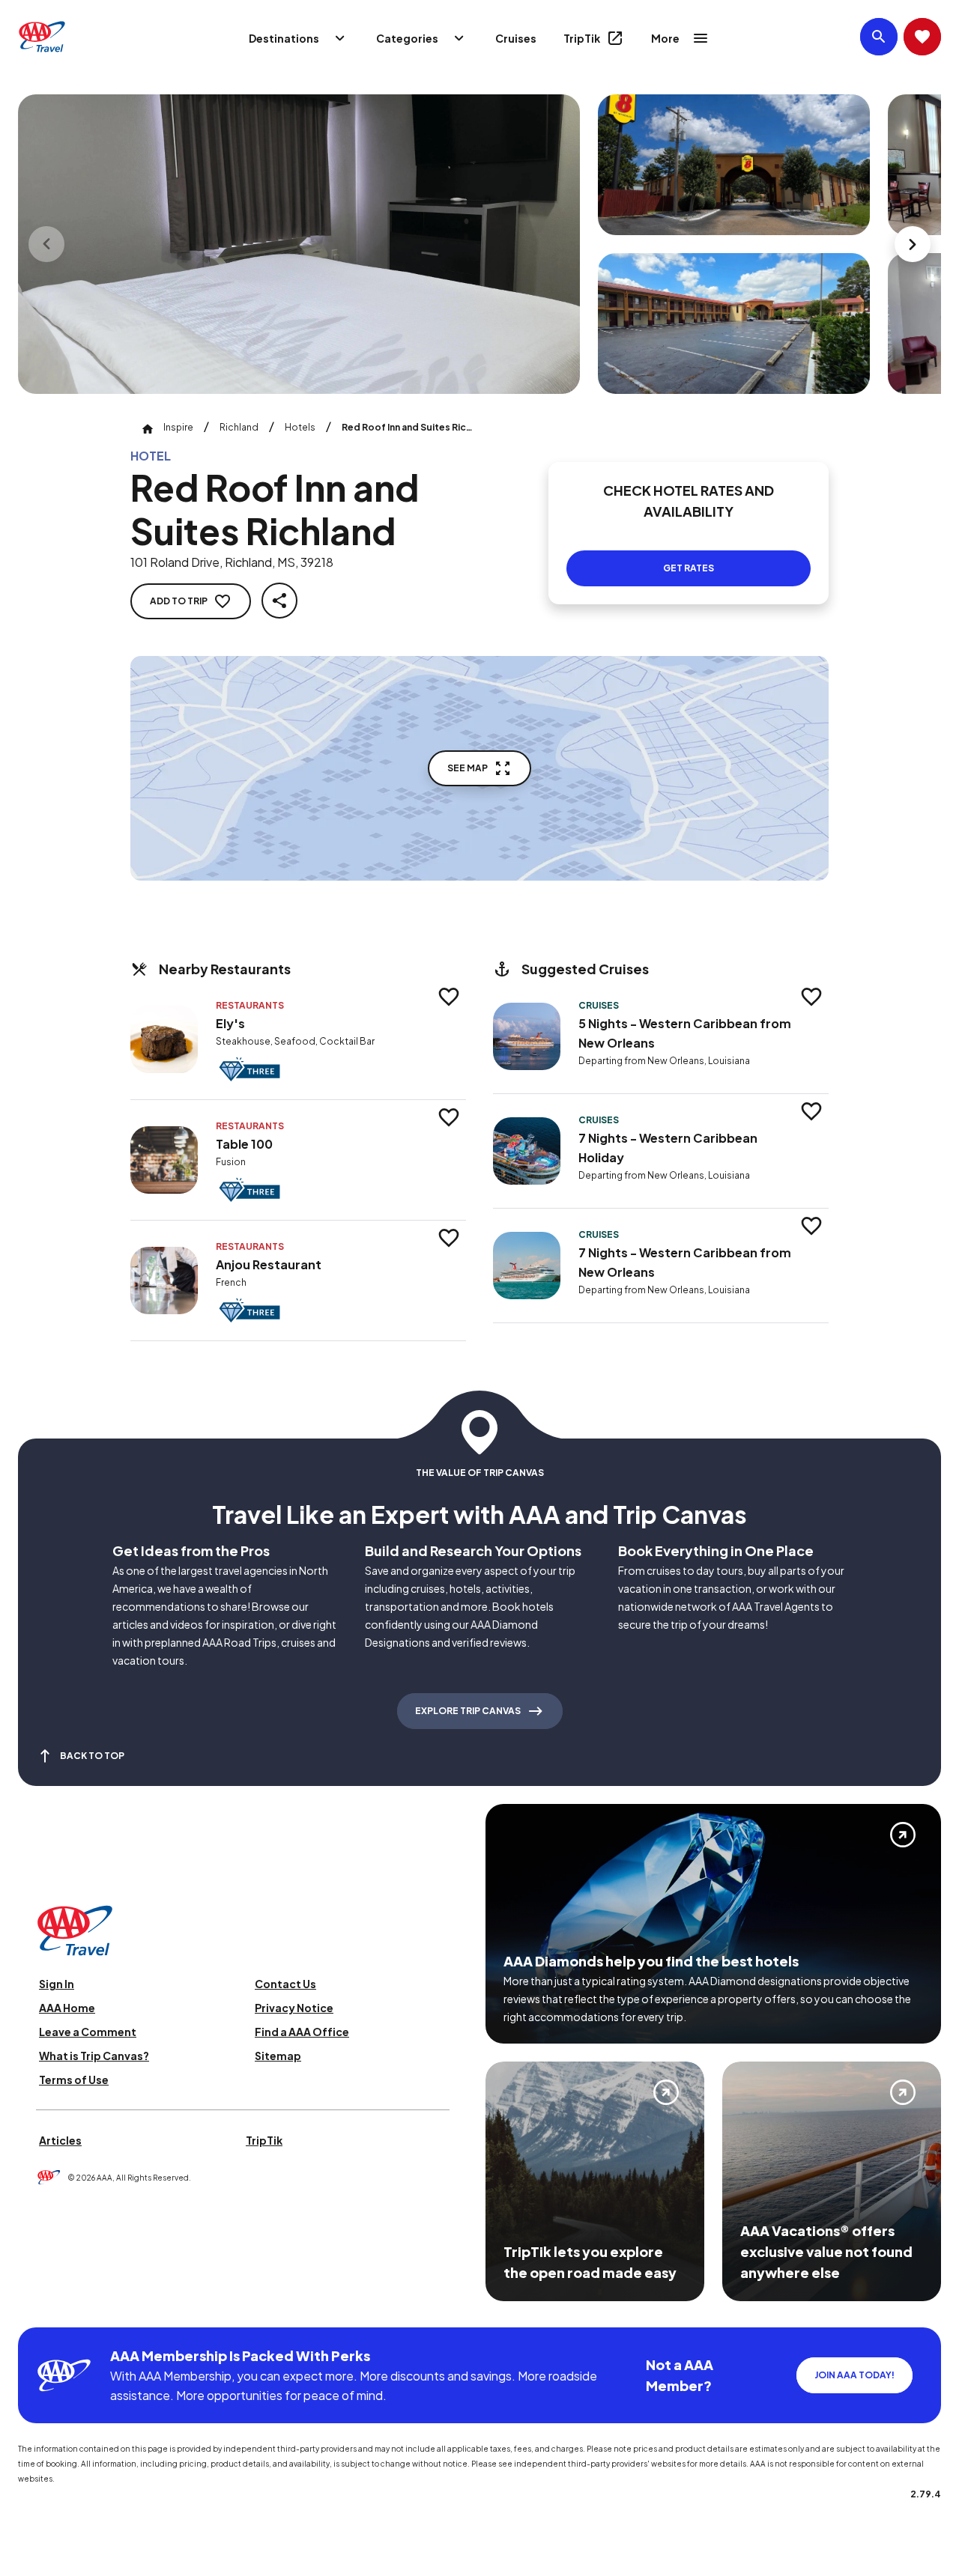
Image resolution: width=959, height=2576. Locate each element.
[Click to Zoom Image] (299, 244)
